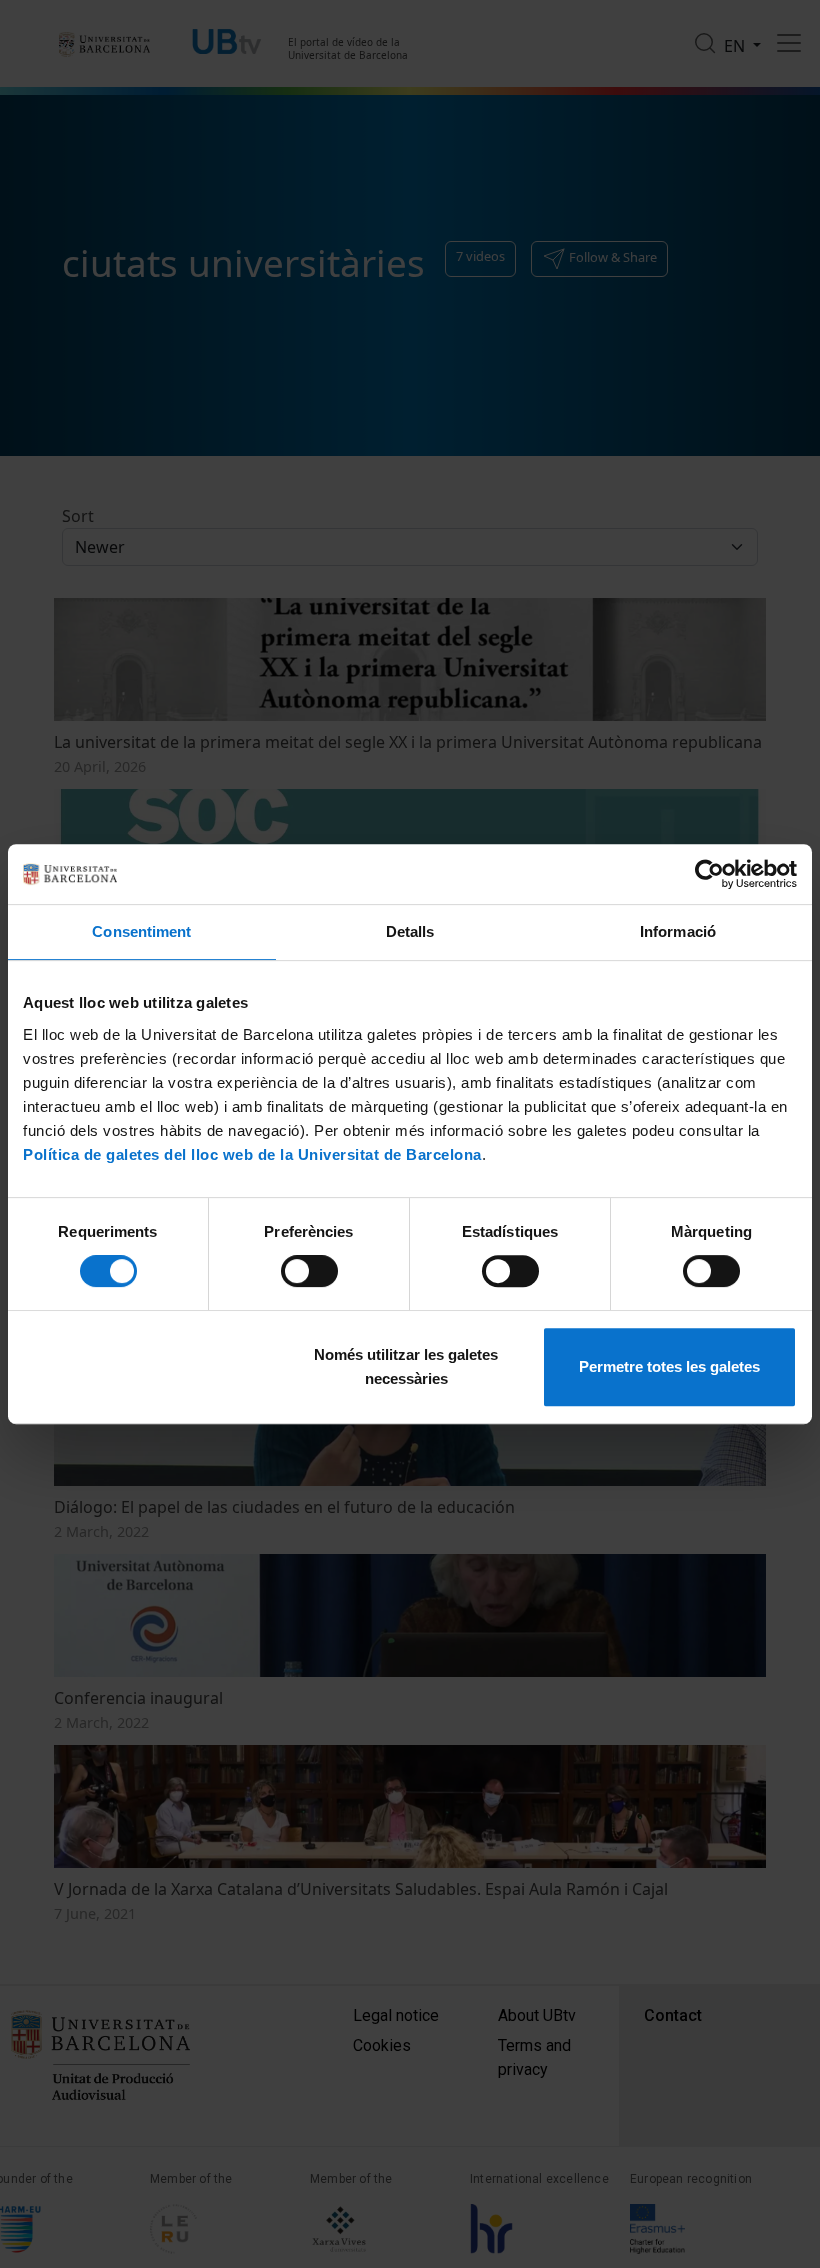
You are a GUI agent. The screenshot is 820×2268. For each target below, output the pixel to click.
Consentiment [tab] (141, 931)
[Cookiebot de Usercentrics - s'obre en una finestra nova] (709, 874)
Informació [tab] (678, 931)
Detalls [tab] (410, 931)
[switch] (309, 1271)
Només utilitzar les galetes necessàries (406, 1366)
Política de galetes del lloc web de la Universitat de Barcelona (252, 1154)
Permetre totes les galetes (669, 1366)
